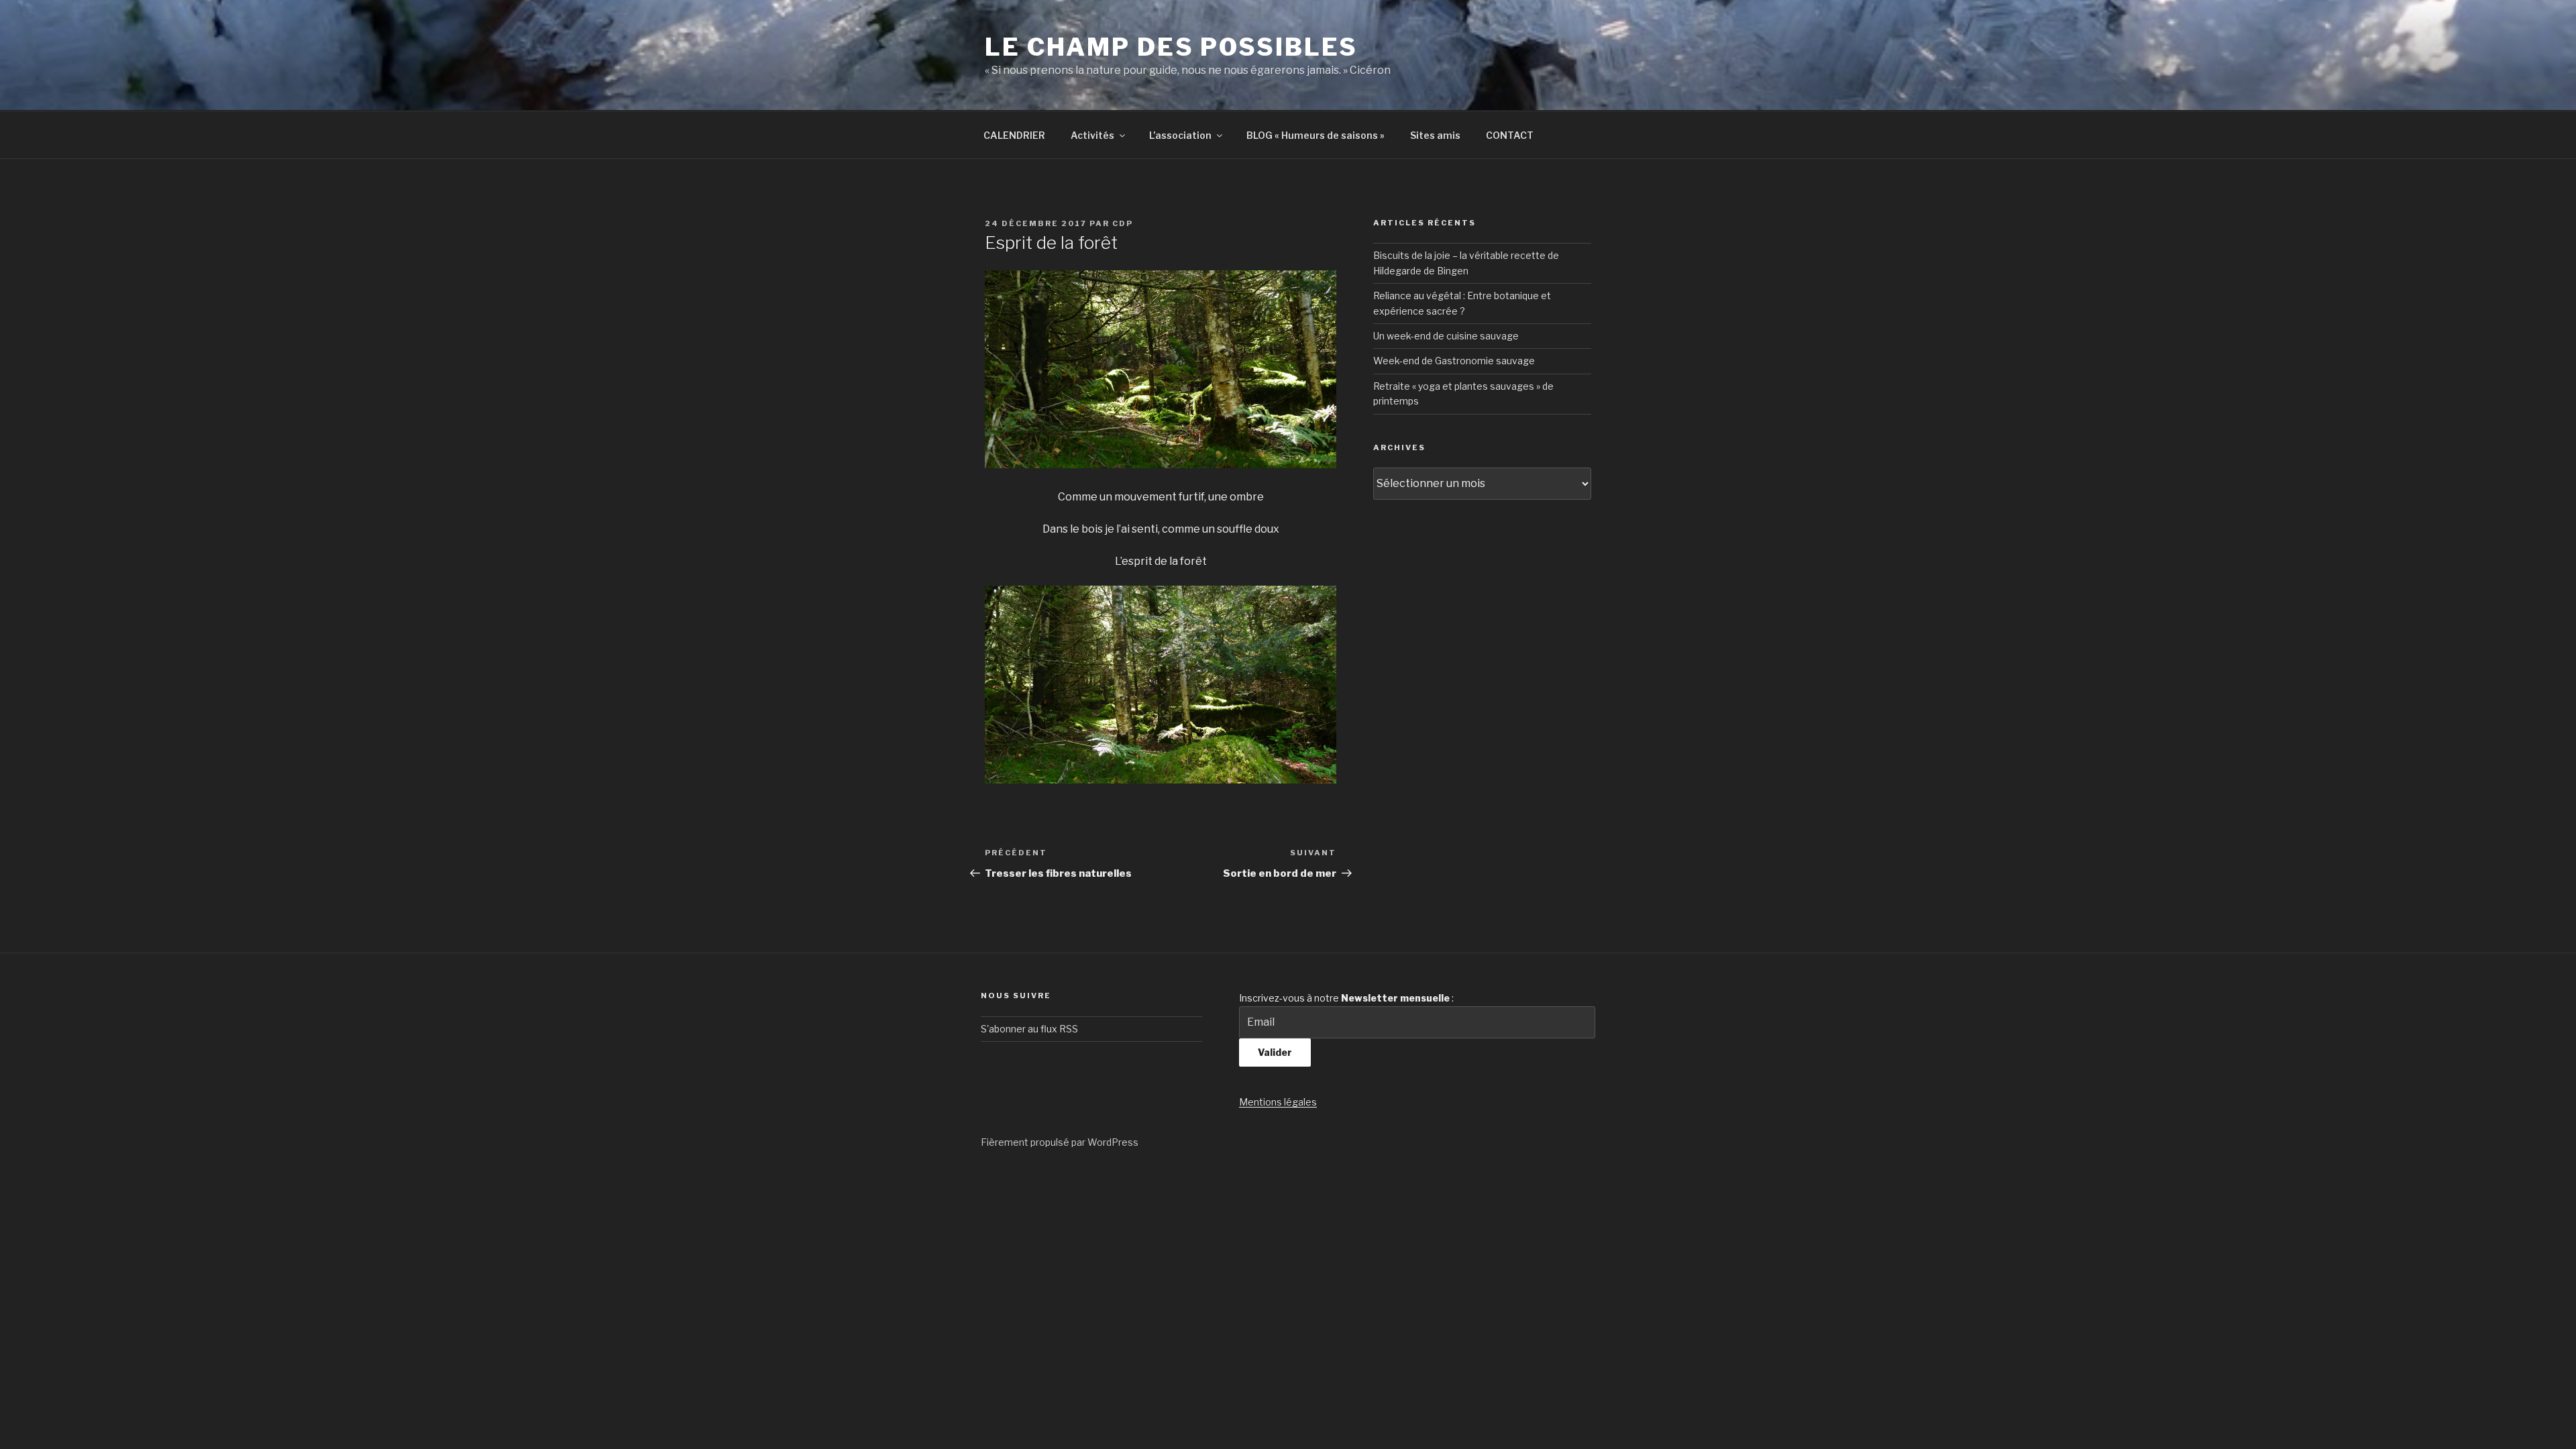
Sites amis (1435, 135)
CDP (1123, 223)
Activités (1092, 135)
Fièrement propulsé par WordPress (1060, 1142)
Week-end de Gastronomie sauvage (1454, 361)
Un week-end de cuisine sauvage (1446, 336)
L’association (1180, 135)
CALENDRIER (1014, 135)
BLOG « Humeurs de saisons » (1316, 135)
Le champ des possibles (1171, 47)
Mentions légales (1278, 1102)
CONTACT (1510, 135)
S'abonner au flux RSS (1029, 1029)
